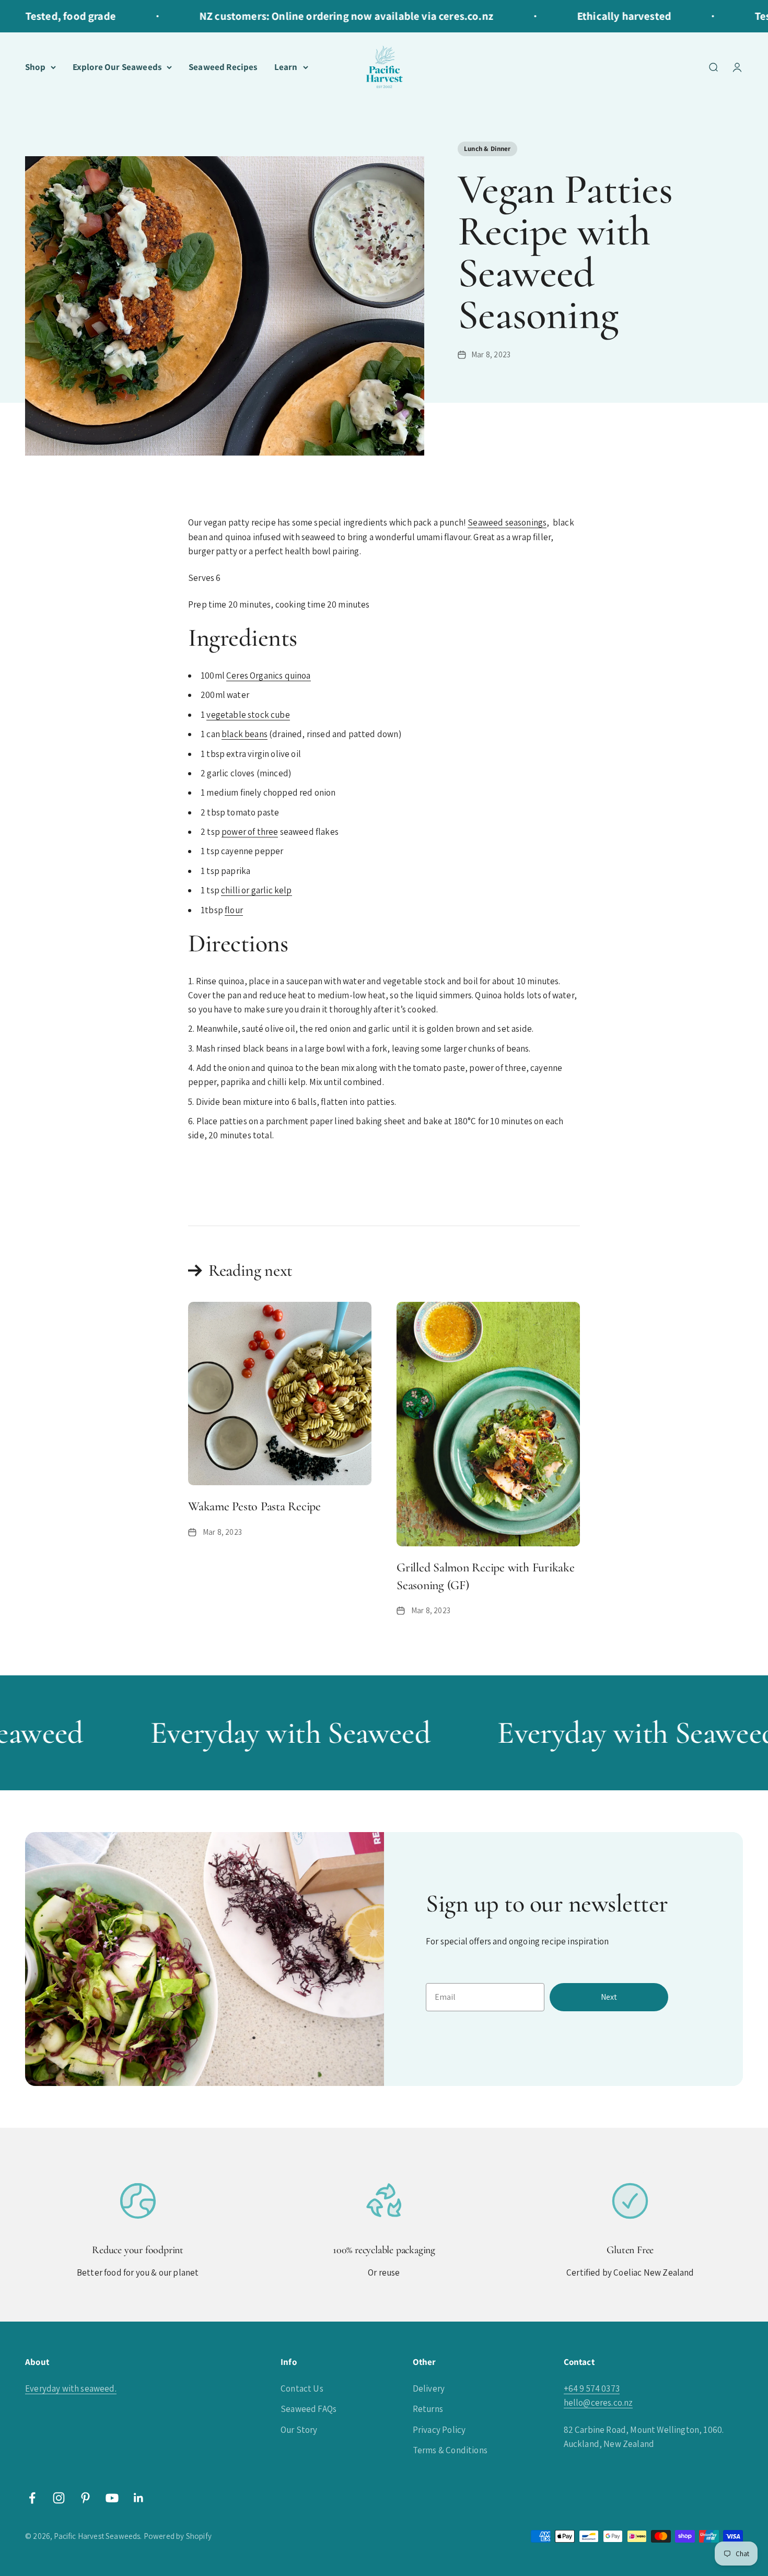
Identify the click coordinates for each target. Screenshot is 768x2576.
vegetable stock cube (248, 715)
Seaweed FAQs (309, 2409)
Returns (428, 2409)
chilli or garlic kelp (257, 890)
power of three (250, 832)
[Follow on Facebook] (32, 2498)
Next (609, 1997)
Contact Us (302, 2388)
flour (234, 910)
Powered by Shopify (178, 2536)
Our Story (299, 2430)
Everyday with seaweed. (71, 2388)
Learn (286, 67)
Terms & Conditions (450, 2450)
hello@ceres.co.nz (598, 2403)
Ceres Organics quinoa (269, 675)
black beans (245, 734)
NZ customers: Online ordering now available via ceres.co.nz (315, 16)
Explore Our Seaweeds (117, 67)
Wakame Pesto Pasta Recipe (254, 1506)
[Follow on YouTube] (112, 2498)
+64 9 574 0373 (592, 2388)
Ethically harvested (592, 16)
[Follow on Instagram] (59, 2498)
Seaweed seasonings (507, 522)
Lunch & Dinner (487, 149)
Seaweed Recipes (223, 67)
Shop (35, 67)
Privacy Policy (439, 2430)
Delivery (429, 2388)
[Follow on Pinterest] (85, 2498)
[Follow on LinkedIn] (139, 2498)
